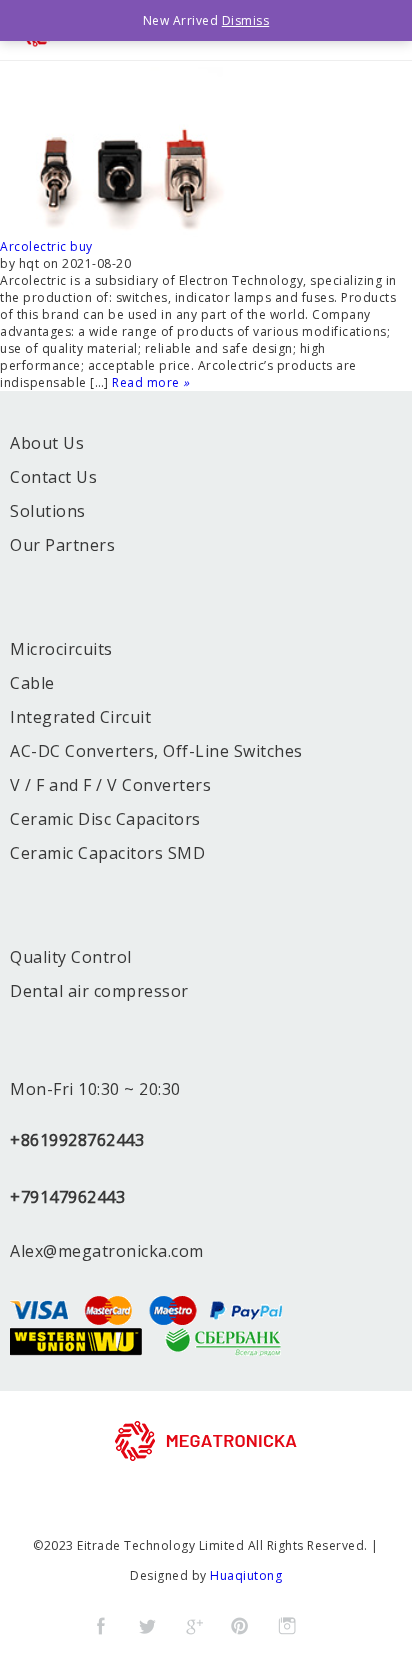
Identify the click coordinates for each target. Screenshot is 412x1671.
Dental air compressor (99, 991)
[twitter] (147, 1626)
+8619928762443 (77, 1140)
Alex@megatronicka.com (107, 1251)
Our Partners (62, 545)
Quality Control (71, 957)
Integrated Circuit (80, 717)
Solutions (48, 511)
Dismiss (246, 20)
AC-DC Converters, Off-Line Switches (156, 751)
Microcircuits (61, 649)
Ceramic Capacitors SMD (107, 853)
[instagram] (287, 1626)
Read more (151, 382)
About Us (47, 443)
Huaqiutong (246, 1575)
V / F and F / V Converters (110, 785)
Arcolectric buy (46, 246)
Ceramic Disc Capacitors (105, 819)
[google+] (194, 1626)
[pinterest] (240, 1626)
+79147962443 (67, 1197)
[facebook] (101, 1626)
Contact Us (53, 477)
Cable (32, 683)
